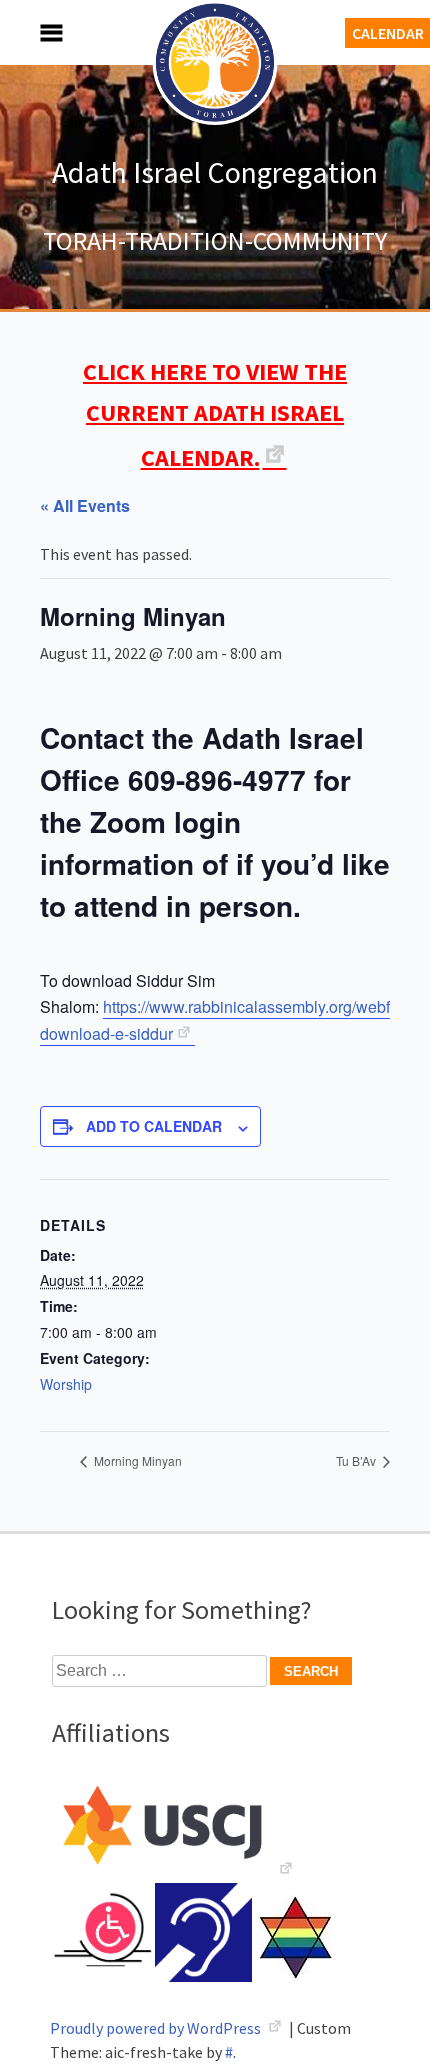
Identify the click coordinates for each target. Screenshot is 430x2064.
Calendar (388, 33)
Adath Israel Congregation (215, 172)
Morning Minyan (136, 1460)
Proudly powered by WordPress (157, 2028)
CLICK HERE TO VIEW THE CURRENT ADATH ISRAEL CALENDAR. (215, 414)
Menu (30, 32)
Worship (66, 1384)
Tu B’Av (357, 1460)
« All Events (85, 505)
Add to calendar (154, 1126)
